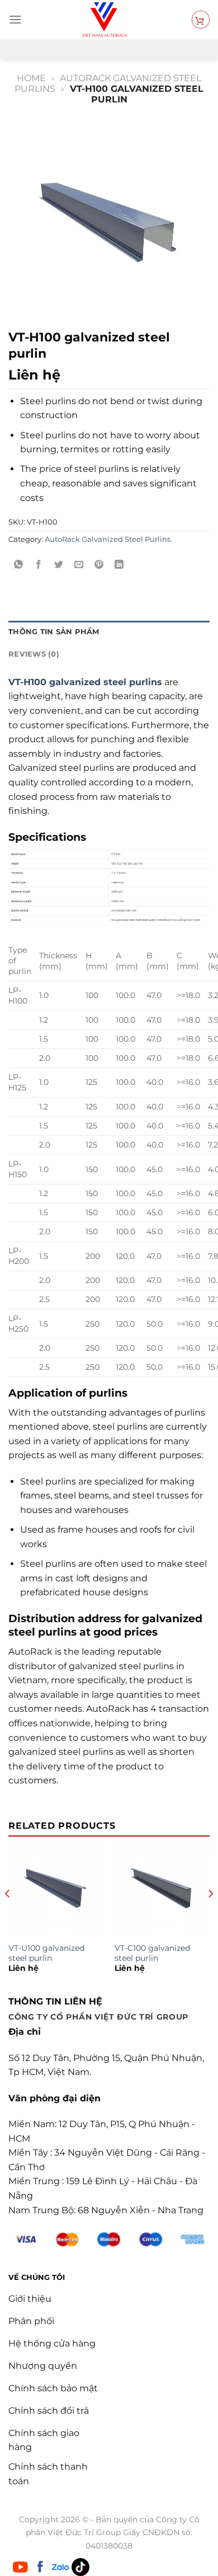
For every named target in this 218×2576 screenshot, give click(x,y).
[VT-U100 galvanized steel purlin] (56, 1888)
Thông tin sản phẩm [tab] (54, 632)
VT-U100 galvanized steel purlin (46, 1953)
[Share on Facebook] (39, 565)
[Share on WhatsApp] (19, 565)
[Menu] (15, 19)
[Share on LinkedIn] (119, 565)
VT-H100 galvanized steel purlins (85, 682)
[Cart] (201, 20)
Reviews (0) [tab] (34, 654)
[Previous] (8, 1916)
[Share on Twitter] (59, 565)
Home (31, 78)
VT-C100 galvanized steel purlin (152, 1953)
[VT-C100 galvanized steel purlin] (162, 1888)
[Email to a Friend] (79, 565)
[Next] (210, 1916)
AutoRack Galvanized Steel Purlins (108, 539)
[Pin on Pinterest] (99, 565)
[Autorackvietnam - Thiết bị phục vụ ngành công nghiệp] (105, 20)
